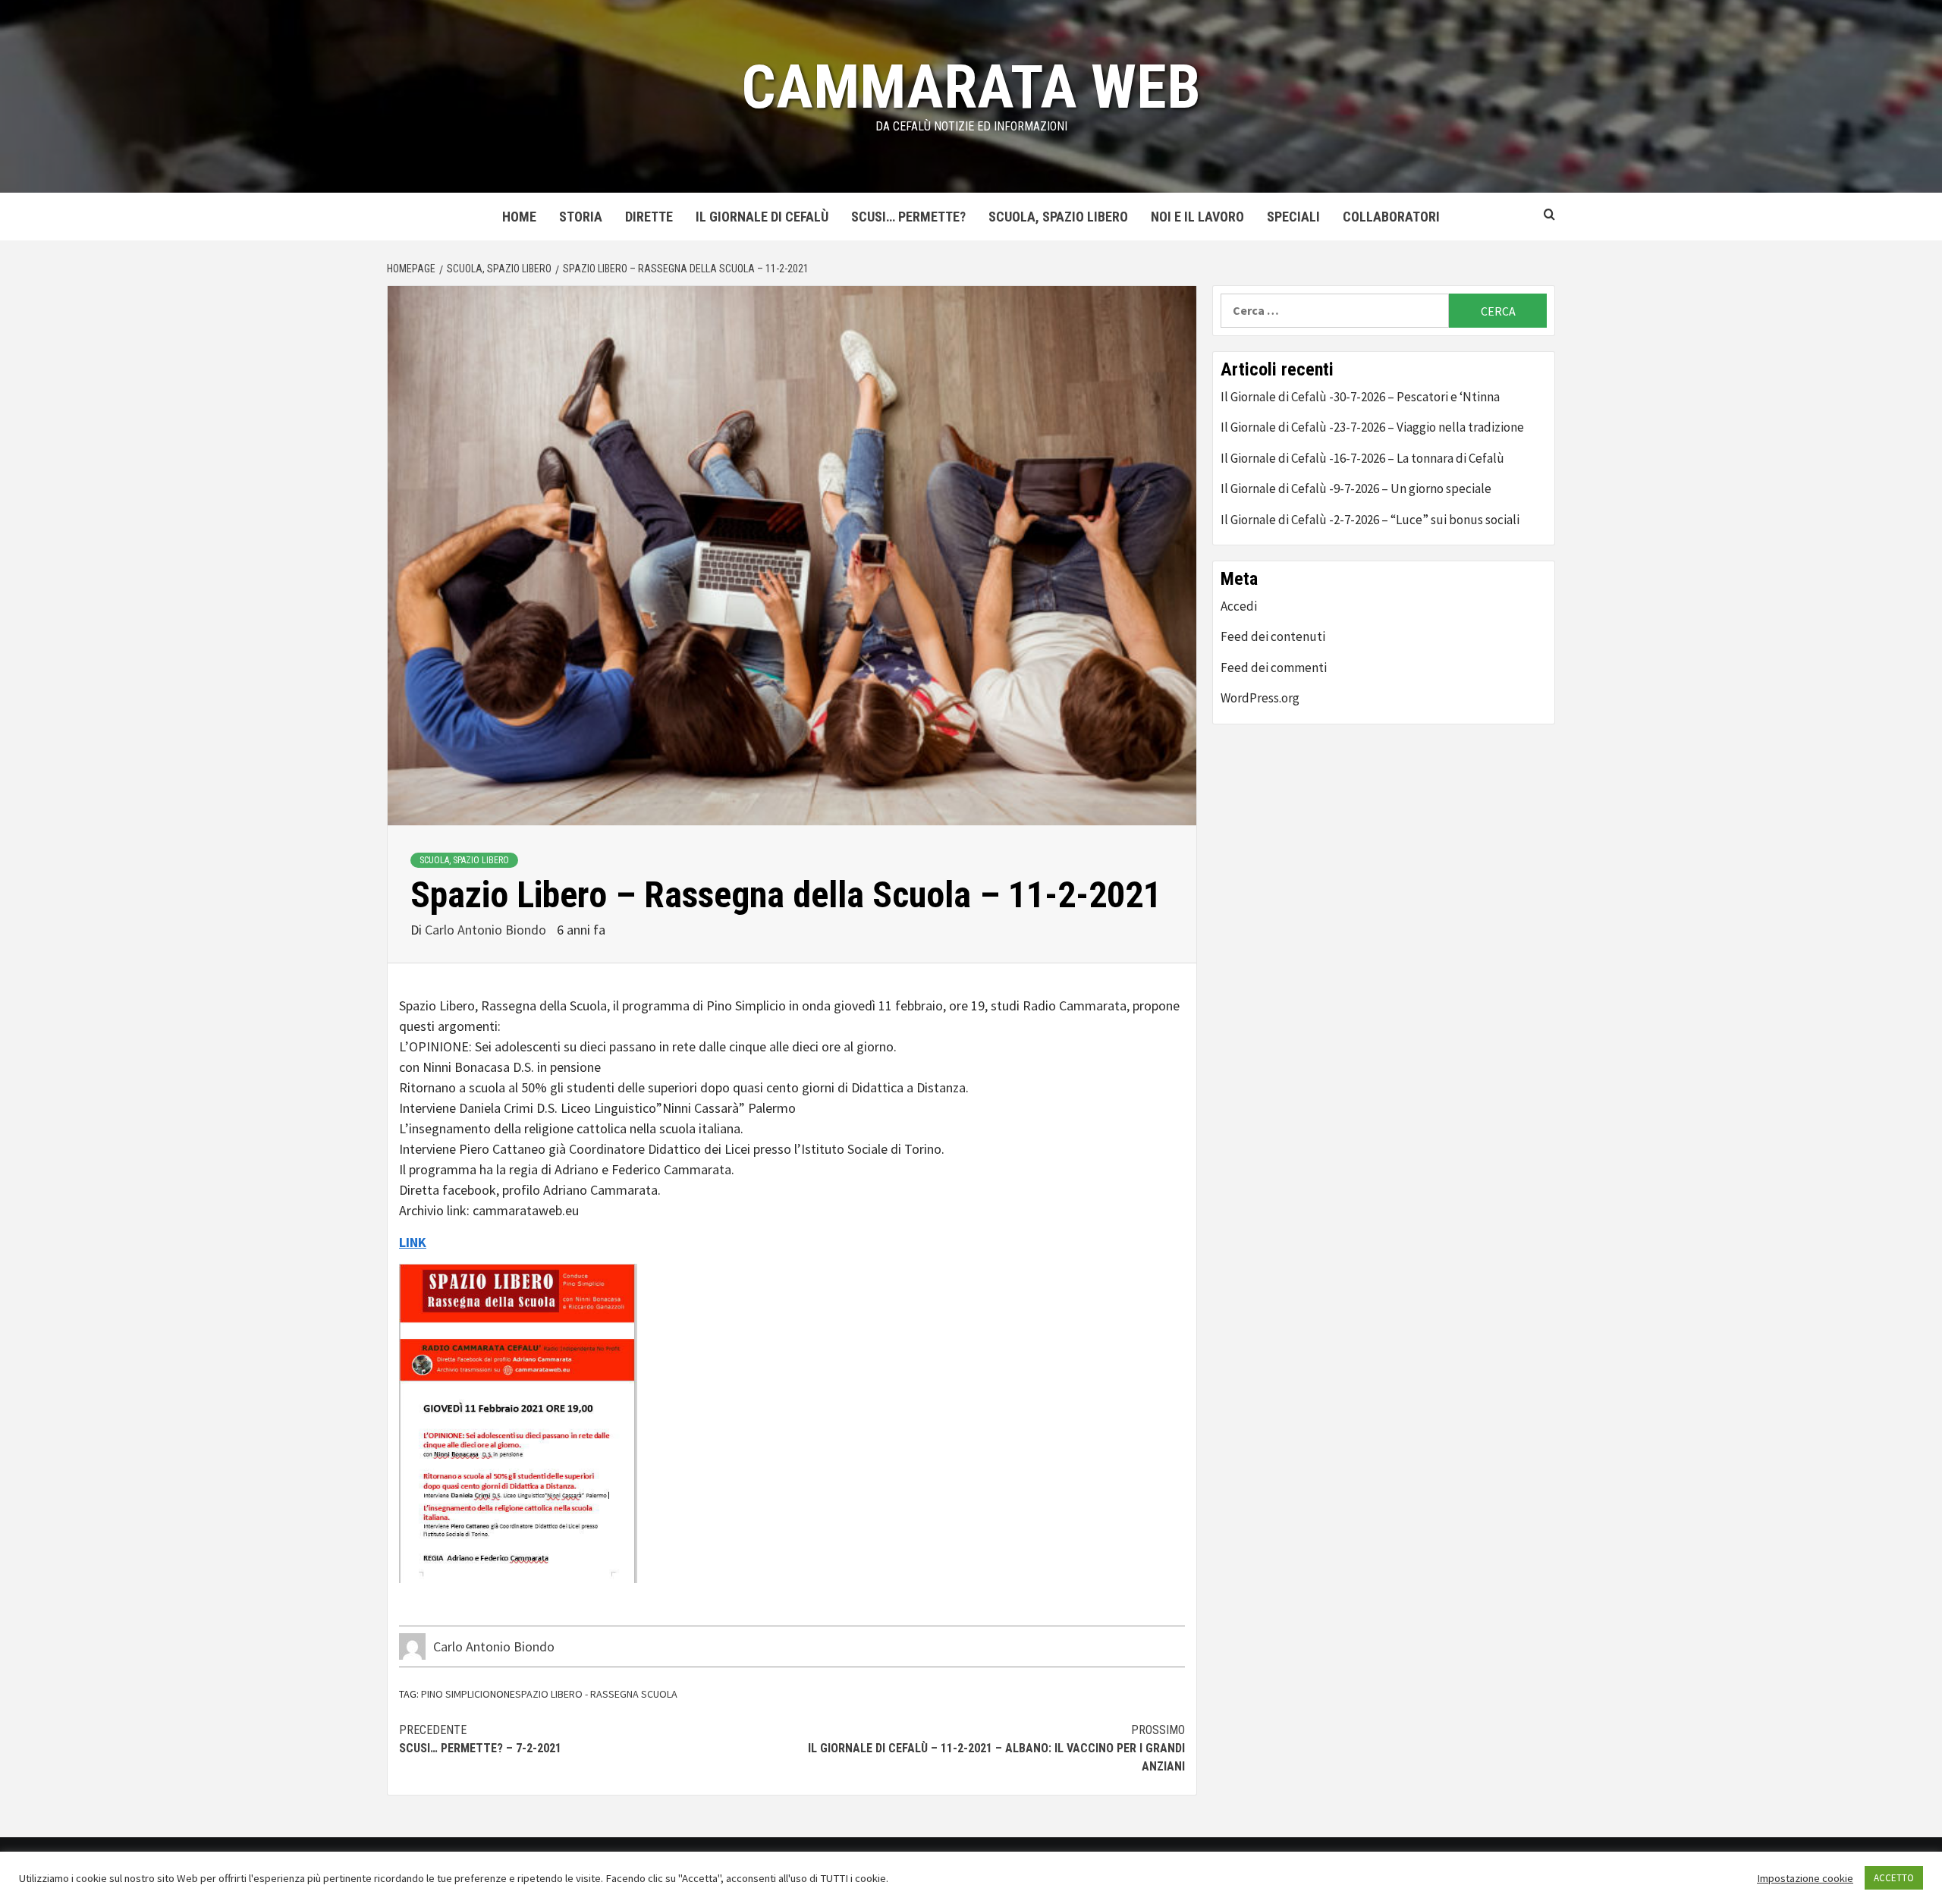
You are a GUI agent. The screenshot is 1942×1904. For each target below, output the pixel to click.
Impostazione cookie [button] (1805, 1878)
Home (519, 217)
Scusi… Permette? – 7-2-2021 (480, 1739)
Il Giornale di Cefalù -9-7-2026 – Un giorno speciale (1356, 489)
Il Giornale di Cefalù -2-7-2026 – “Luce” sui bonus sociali (1370, 520)
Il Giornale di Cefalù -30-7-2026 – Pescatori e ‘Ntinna (1360, 397)
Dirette (649, 217)
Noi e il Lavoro (1197, 217)
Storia (581, 217)
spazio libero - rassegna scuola (596, 1694)
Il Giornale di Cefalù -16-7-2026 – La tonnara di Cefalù (1362, 458)
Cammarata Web (971, 87)
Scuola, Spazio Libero (1058, 217)
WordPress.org (1260, 698)
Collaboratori (1391, 217)
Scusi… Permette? (908, 217)
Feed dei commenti (1274, 668)
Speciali (1293, 217)
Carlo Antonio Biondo (487, 930)
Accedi (1239, 606)
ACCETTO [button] (1894, 1878)
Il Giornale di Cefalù (762, 217)
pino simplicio (456, 1694)
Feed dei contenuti (1273, 636)
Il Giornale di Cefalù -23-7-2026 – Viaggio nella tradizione (1372, 427)
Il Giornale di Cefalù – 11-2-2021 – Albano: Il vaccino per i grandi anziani (996, 1748)
